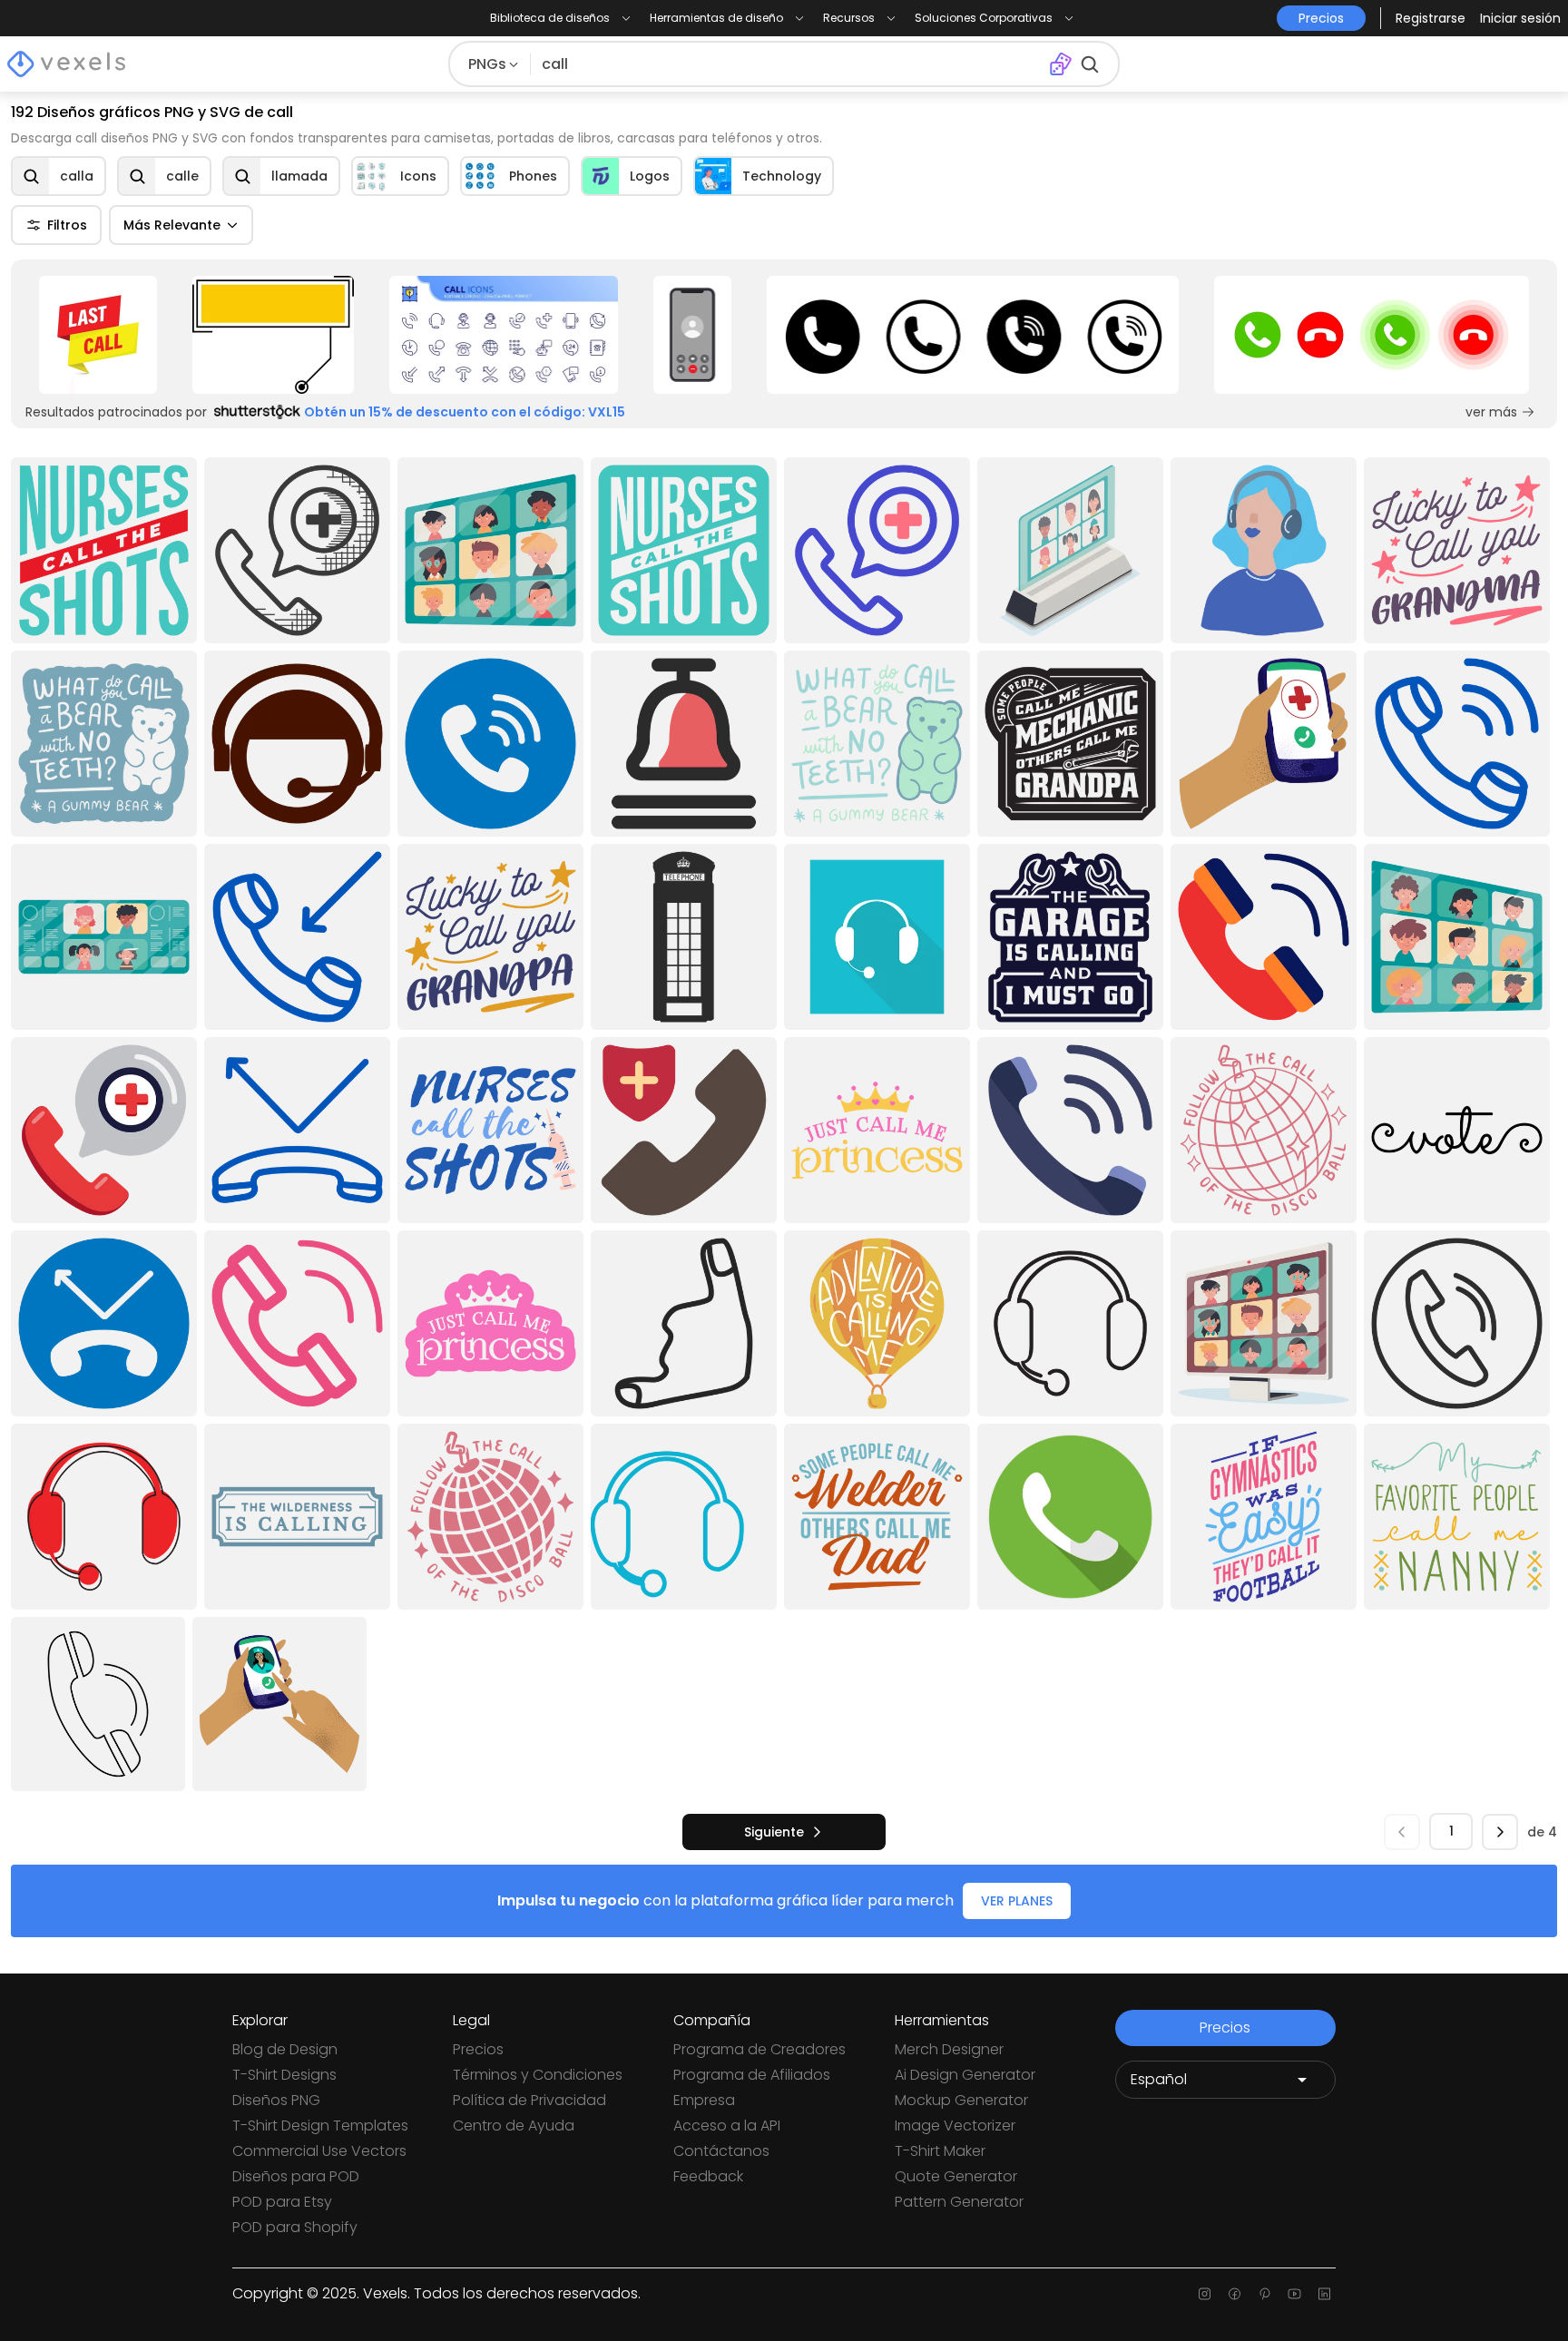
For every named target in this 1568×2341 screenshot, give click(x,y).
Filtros (67, 225)
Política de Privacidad (529, 2100)
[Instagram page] (1205, 2294)
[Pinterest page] (1264, 2294)
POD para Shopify (295, 2227)
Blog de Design (285, 2049)
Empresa (704, 2100)
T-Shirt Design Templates (320, 2126)
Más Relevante (172, 225)
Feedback (708, 2176)
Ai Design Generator (965, 2075)
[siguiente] (1500, 1832)
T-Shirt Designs (284, 2075)
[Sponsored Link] (98, 335)
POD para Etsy (282, 2202)
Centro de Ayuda (514, 2126)
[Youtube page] (1294, 2294)
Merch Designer (949, 2049)
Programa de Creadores (759, 2049)
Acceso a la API (727, 2126)
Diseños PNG (276, 2100)
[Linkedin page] (1324, 2294)
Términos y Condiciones (538, 2075)
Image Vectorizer (955, 2126)
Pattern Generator (959, 2202)
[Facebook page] (1235, 2294)
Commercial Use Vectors (319, 2151)
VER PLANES (1017, 1901)
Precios (478, 2049)
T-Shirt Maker (940, 2151)
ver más (1491, 412)
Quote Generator (956, 2176)
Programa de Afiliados (752, 2075)
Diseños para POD (296, 2176)
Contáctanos (721, 2151)
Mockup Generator (961, 2100)
